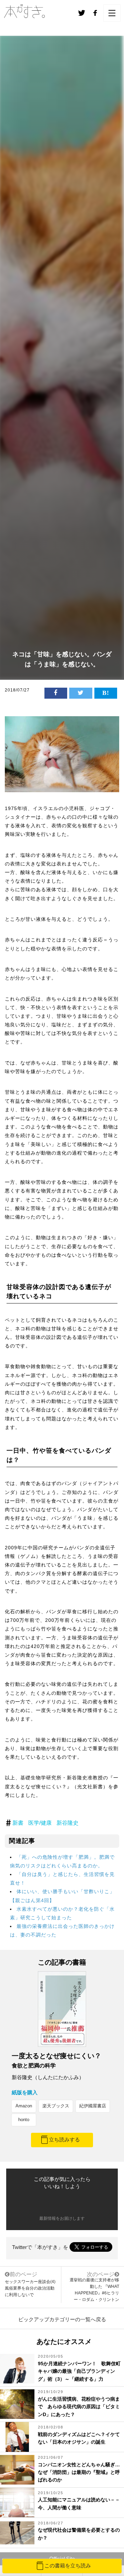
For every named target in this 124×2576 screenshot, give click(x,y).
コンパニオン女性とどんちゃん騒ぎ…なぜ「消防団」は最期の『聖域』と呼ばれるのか (79, 2472)
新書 (18, 1823)
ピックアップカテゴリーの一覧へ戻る (62, 2319)
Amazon (24, 2106)
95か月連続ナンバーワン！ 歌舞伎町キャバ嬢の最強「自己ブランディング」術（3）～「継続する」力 (79, 2371)
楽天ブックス (56, 2106)
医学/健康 (40, 1823)
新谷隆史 (68, 1823)
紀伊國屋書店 (93, 2106)
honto (24, 2120)
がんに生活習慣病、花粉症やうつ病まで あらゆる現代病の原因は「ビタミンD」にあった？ (79, 2407)
